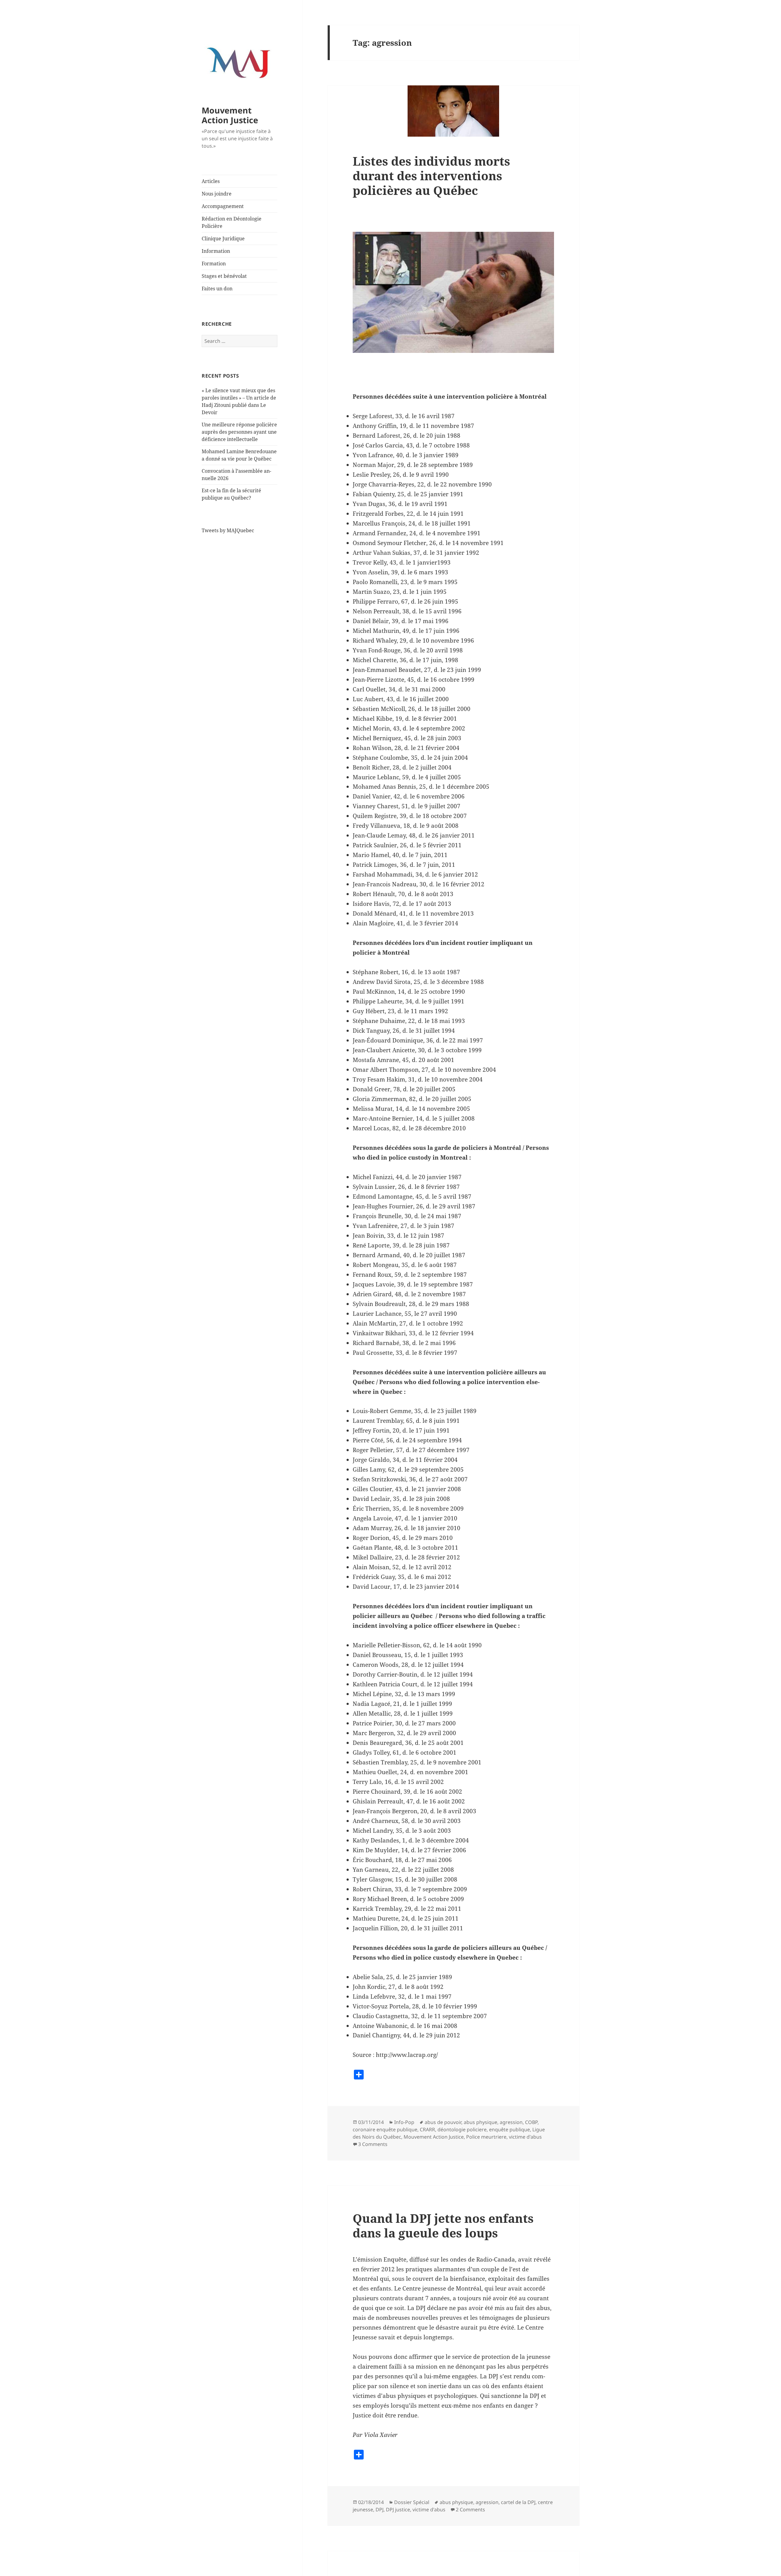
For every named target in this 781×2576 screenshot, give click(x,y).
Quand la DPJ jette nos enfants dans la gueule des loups (443, 2225)
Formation (214, 264)
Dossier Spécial (412, 2502)
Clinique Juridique (223, 239)
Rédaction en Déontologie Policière (232, 222)
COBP (531, 2122)
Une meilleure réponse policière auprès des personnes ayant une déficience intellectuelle (239, 432)
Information (216, 251)
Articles (211, 181)
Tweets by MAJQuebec (228, 530)
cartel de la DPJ (518, 2502)
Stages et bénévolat (224, 276)
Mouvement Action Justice (230, 115)
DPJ (380, 2510)
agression (511, 2122)
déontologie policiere (462, 2129)
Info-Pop (404, 2122)
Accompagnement (223, 206)
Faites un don (217, 289)
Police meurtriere (486, 2137)
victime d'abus (525, 2137)
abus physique (480, 2122)
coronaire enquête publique (385, 2129)
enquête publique (509, 2129)
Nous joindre (217, 194)
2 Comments (470, 2510)
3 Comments (373, 2144)
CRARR (427, 2129)
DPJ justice (398, 2510)
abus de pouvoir (443, 2122)
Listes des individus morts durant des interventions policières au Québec (431, 176)
